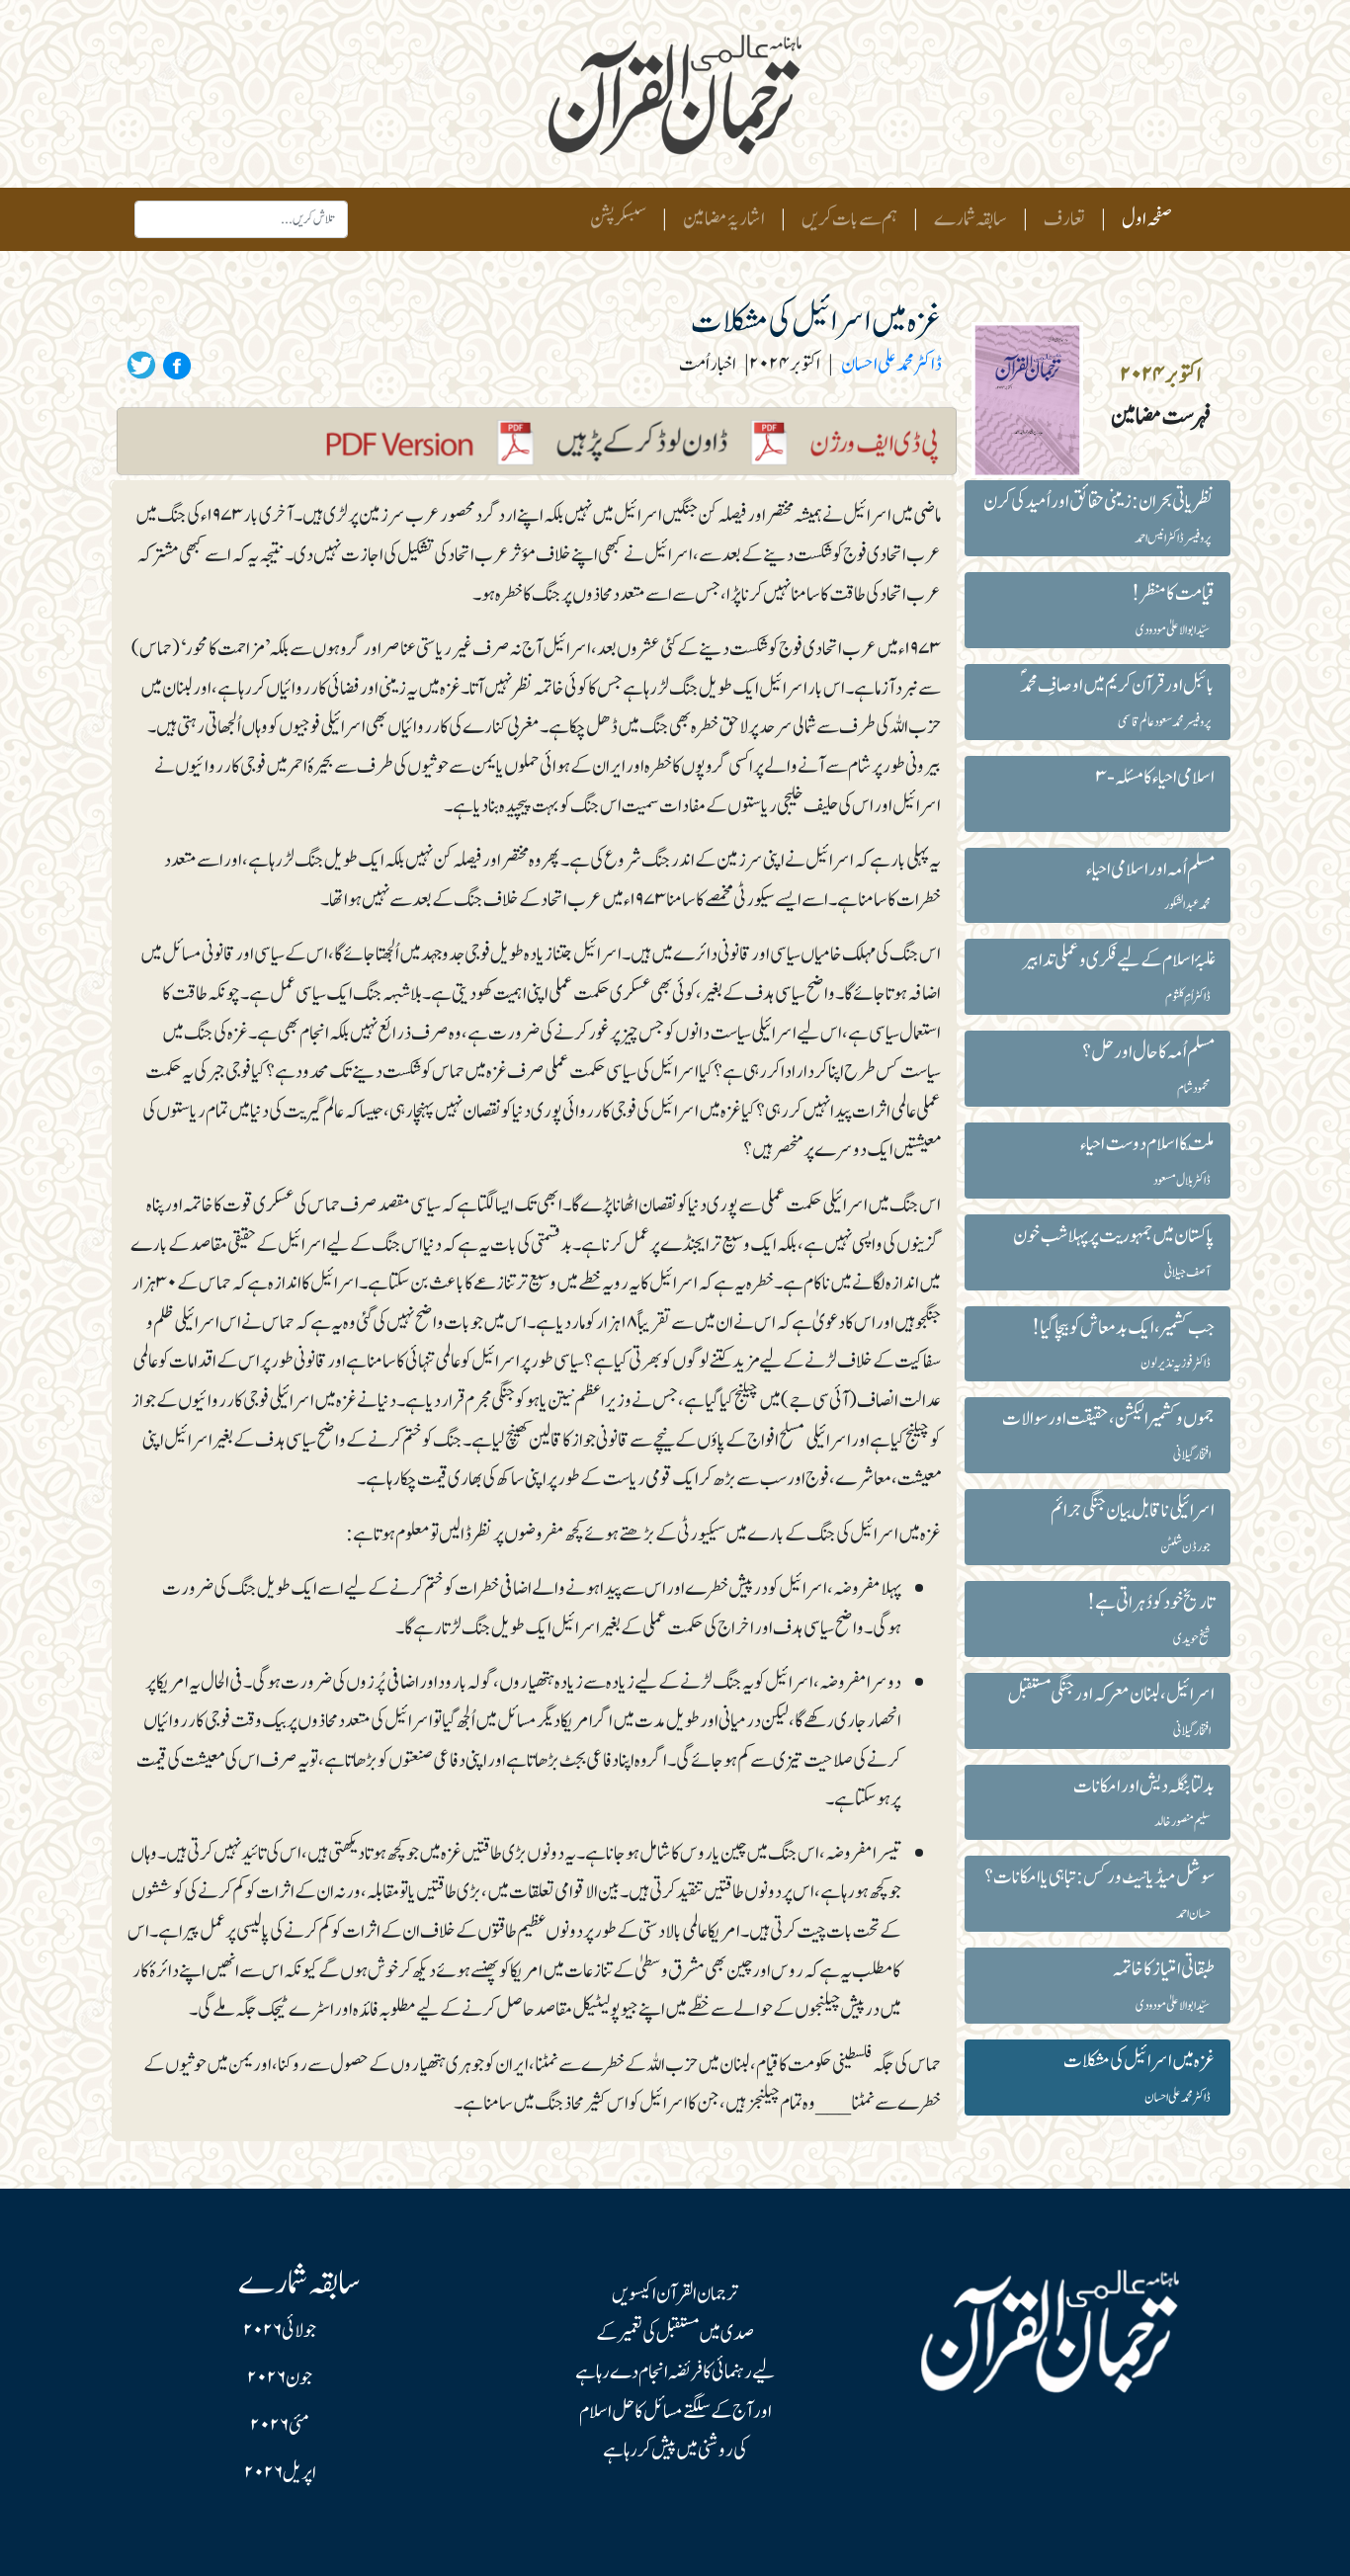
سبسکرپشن (618, 219)
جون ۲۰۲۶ (280, 2378)
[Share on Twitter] (141, 365)
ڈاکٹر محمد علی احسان (891, 365)
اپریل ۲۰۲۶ (280, 2473)
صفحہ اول (1143, 219)
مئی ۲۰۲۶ (280, 2426)
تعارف (1064, 219)
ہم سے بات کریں (849, 219)
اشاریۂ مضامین (724, 219)
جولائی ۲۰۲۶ (280, 2331)
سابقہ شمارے (970, 219)
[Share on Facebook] (174, 365)
